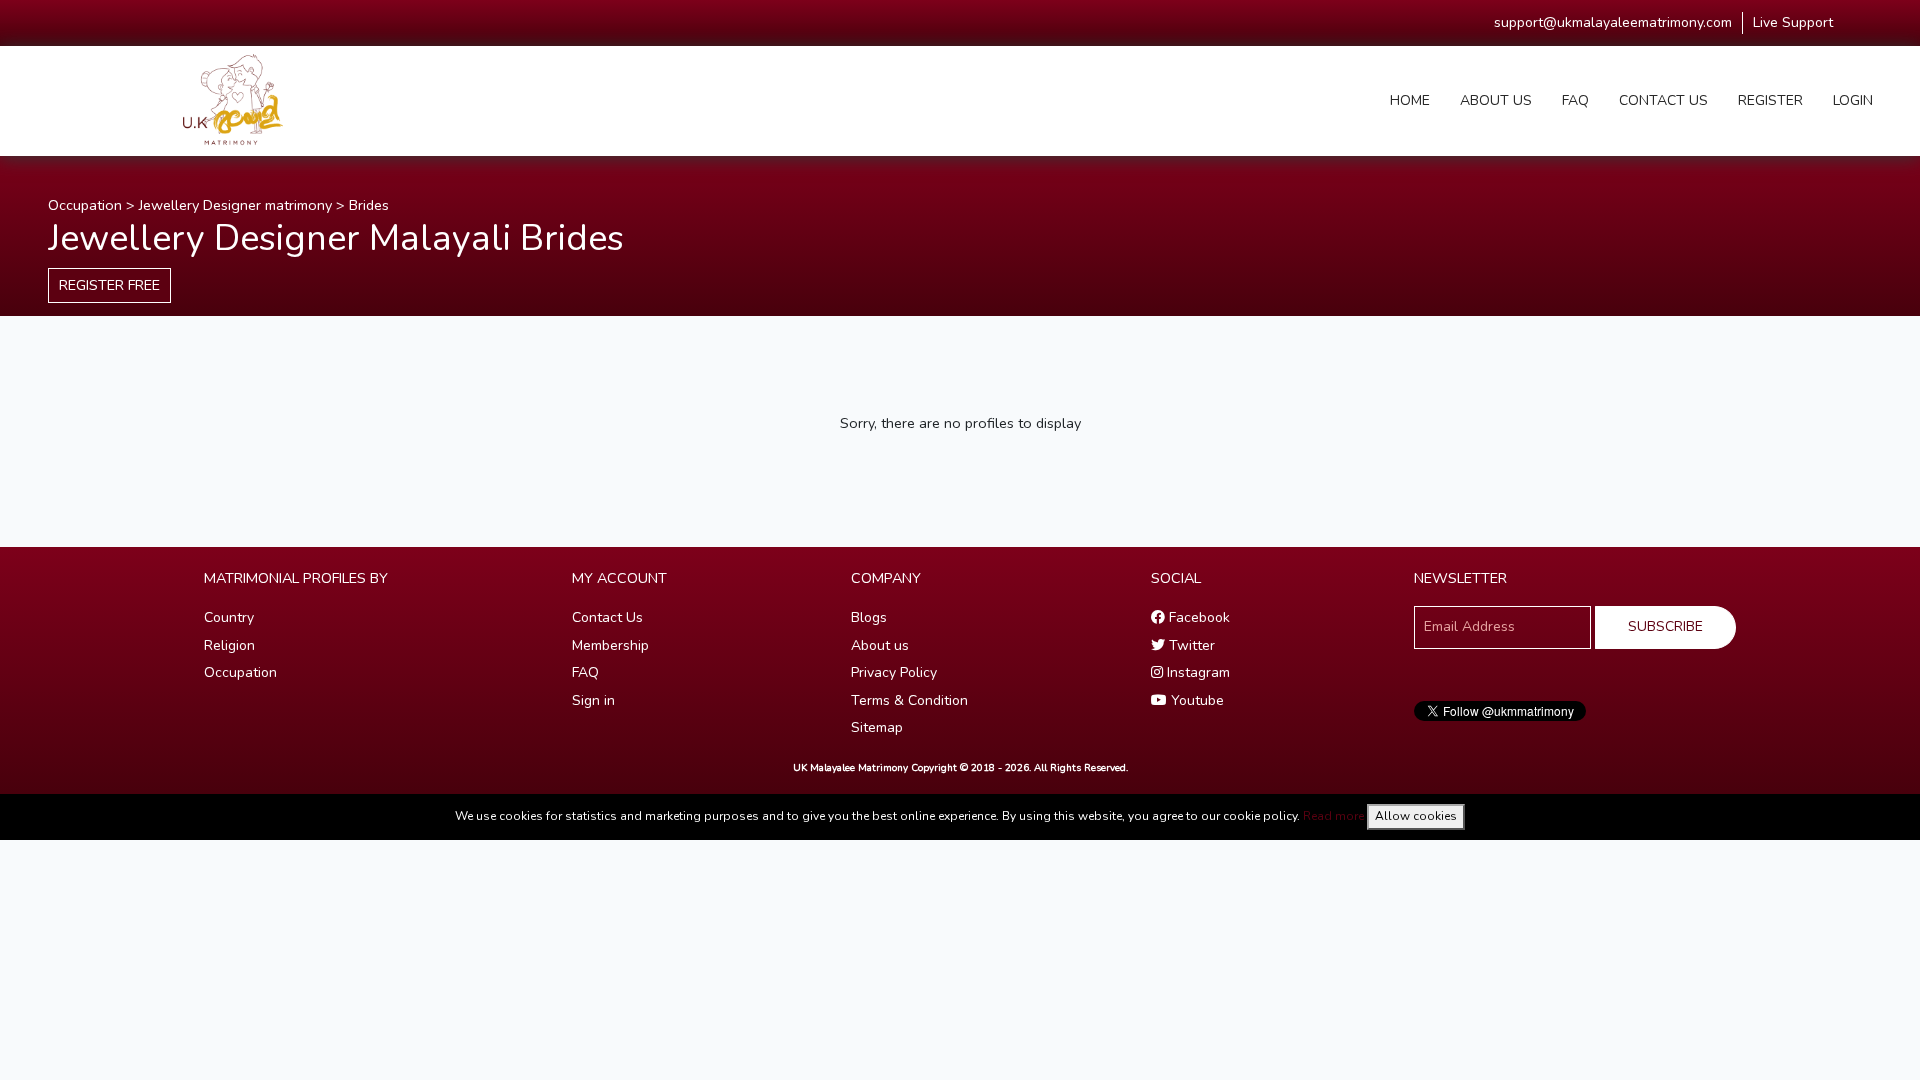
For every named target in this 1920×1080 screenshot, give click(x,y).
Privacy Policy (894, 672)
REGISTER (1770, 100)
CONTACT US (1663, 100)
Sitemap (877, 727)
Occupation (85, 205)
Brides (369, 205)
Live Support (1793, 22)
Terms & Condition (909, 700)
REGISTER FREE (109, 285)
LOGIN (1853, 100)
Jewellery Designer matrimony (235, 205)
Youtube (1195, 700)
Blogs (869, 617)
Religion (229, 645)
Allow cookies (1416, 816)
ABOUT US (1496, 100)
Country (229, 617)
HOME (1410, 100)
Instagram (1196, 672)
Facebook (1197, 617)
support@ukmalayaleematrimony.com (1613, 22)
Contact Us (607, 617)
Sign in (593, 700)
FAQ (1575, 100)
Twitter (1190, 645)
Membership (610, 645)
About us (880, 645)
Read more (1333, 816)
